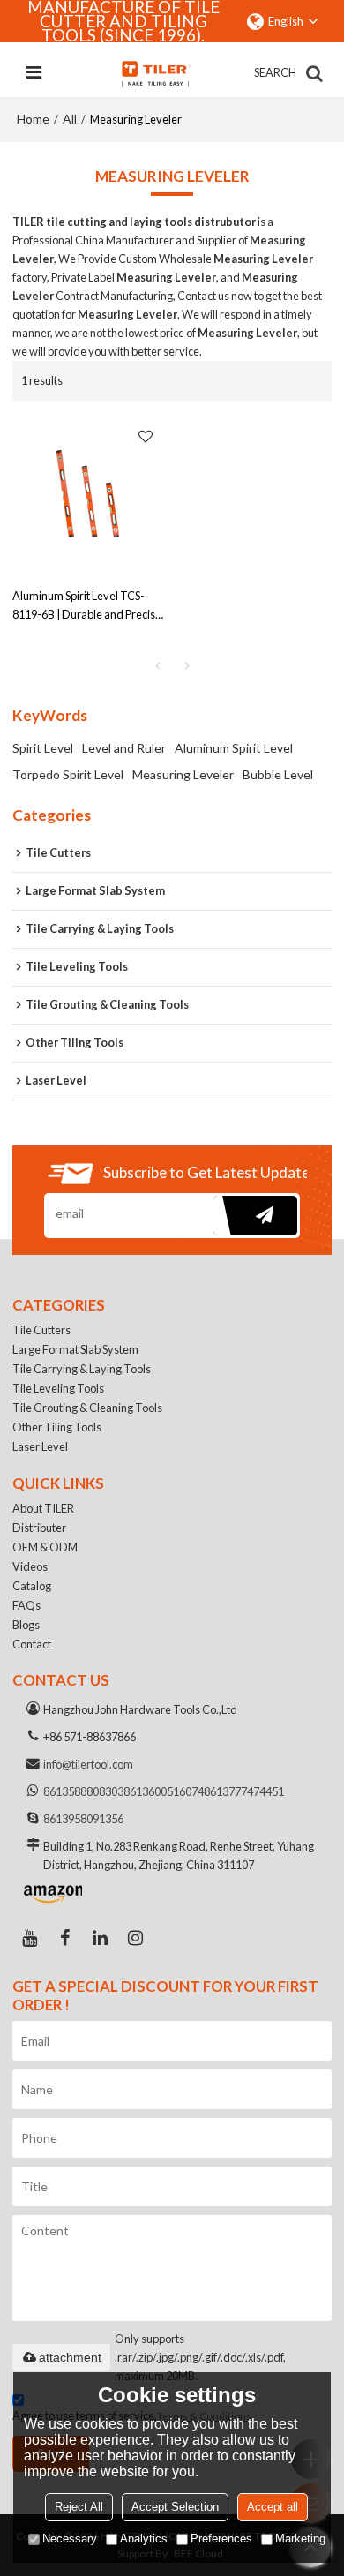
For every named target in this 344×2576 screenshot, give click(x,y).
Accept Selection (175, 2507)
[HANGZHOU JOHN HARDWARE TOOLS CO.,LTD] (155, 73)
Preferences (221, 2538)
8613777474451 (244, 1791)
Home (33, 119)
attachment (70, 2357)
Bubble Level (278, 774)
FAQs (26, 1605)
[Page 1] (157, 665)
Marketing (300, 2538)
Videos (30, 1566)
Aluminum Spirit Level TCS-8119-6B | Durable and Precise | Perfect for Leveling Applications (87, 606)
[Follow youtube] (30, 1938)
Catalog (32, 1586)
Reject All (79, 2507)
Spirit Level (43, 748)
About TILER (43, 1508)
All (70, 119)
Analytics (144, 2538)
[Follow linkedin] (101, 1938)
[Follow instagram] (136, 1938)
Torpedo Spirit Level (68, 774)
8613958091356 (83, 1819)
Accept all (273, 2507)
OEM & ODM (45, 1547)
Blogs (26, 1625)
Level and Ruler (124, 748)
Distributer (39, 1528)
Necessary (70, 2538)
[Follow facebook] (65, 1938)
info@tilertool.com (88, 1764)
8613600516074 (164, 1791)
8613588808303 (83, 1791)
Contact (32, 1644)
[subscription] (255, 1216)
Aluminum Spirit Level (234, 748)
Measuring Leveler (183, 774)
